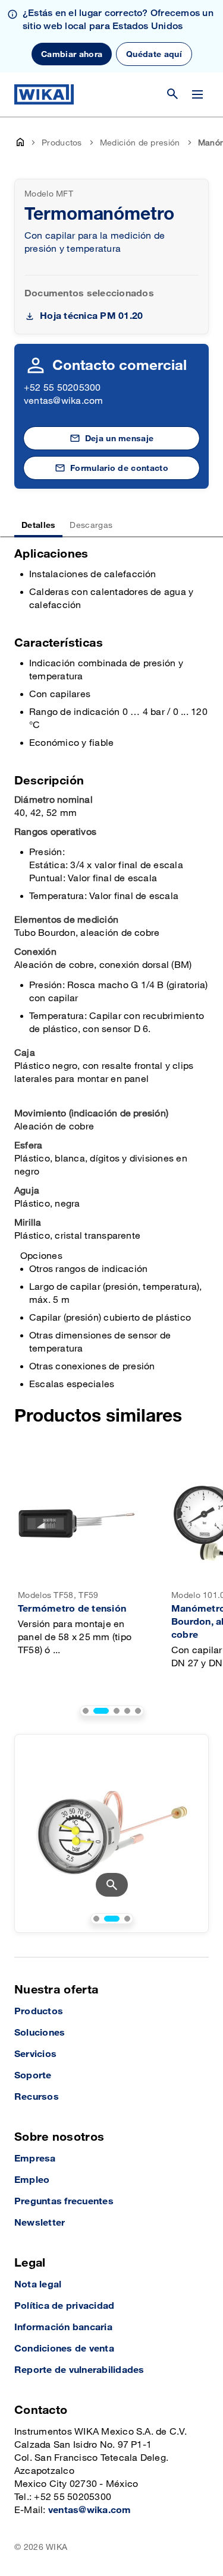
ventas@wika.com (64, 401)
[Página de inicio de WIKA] (44, 94)
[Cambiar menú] (197, 94)
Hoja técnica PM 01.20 (91, 316)
